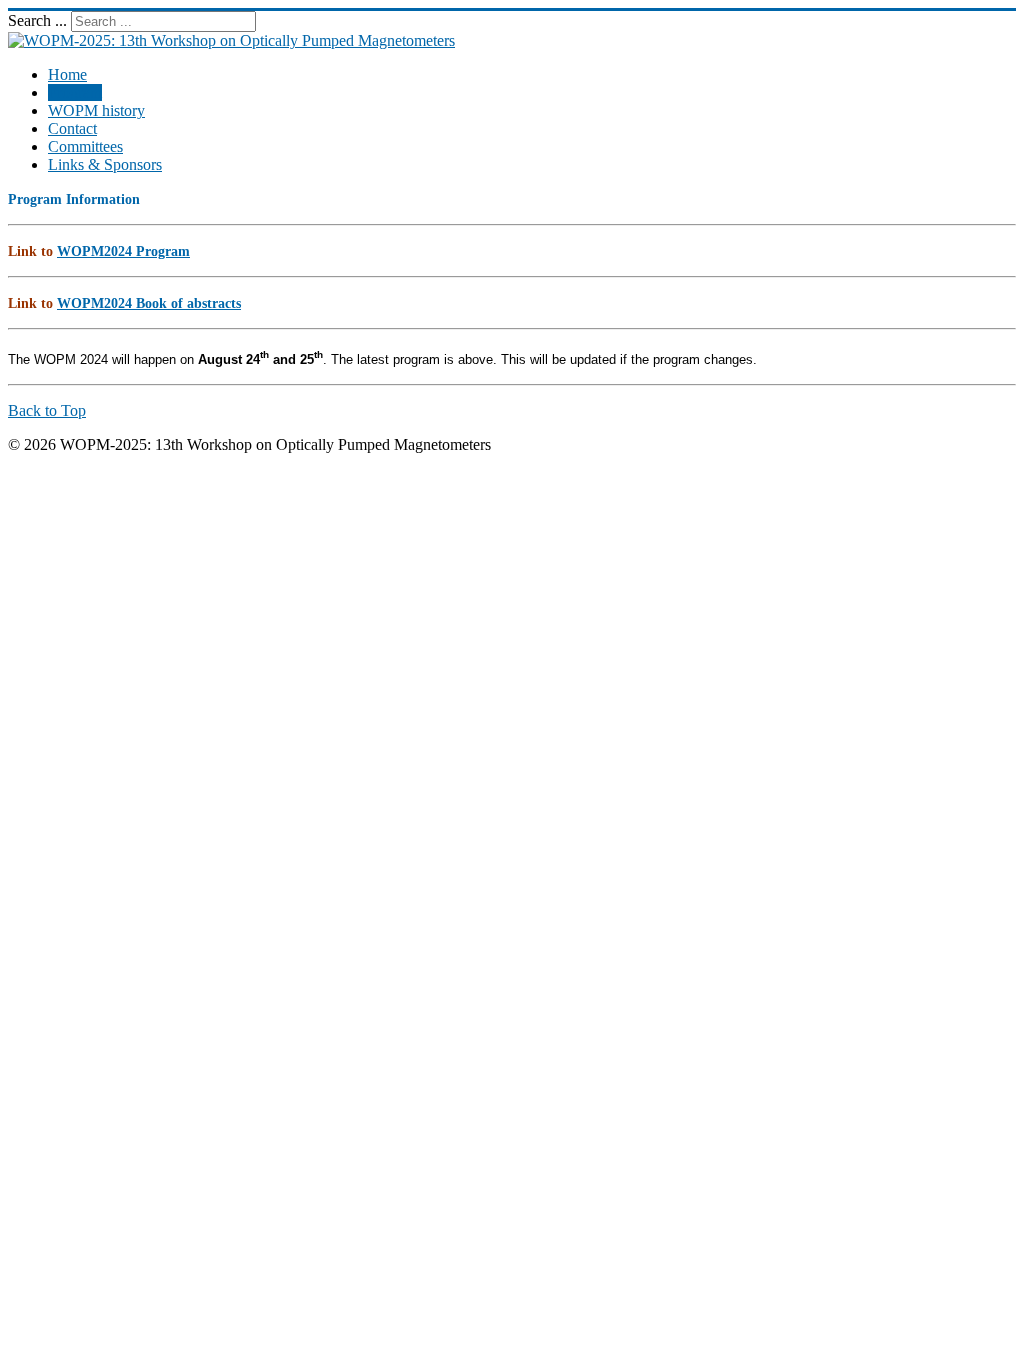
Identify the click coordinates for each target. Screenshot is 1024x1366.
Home (67, 74)
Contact (72, 128)
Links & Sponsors (105, 164)
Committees (85, 146)
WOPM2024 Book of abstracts (149, 303)
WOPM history (96, 110)
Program (75, 92)
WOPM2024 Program (123, 251)
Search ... (37, 20)
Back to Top (47, 410)
